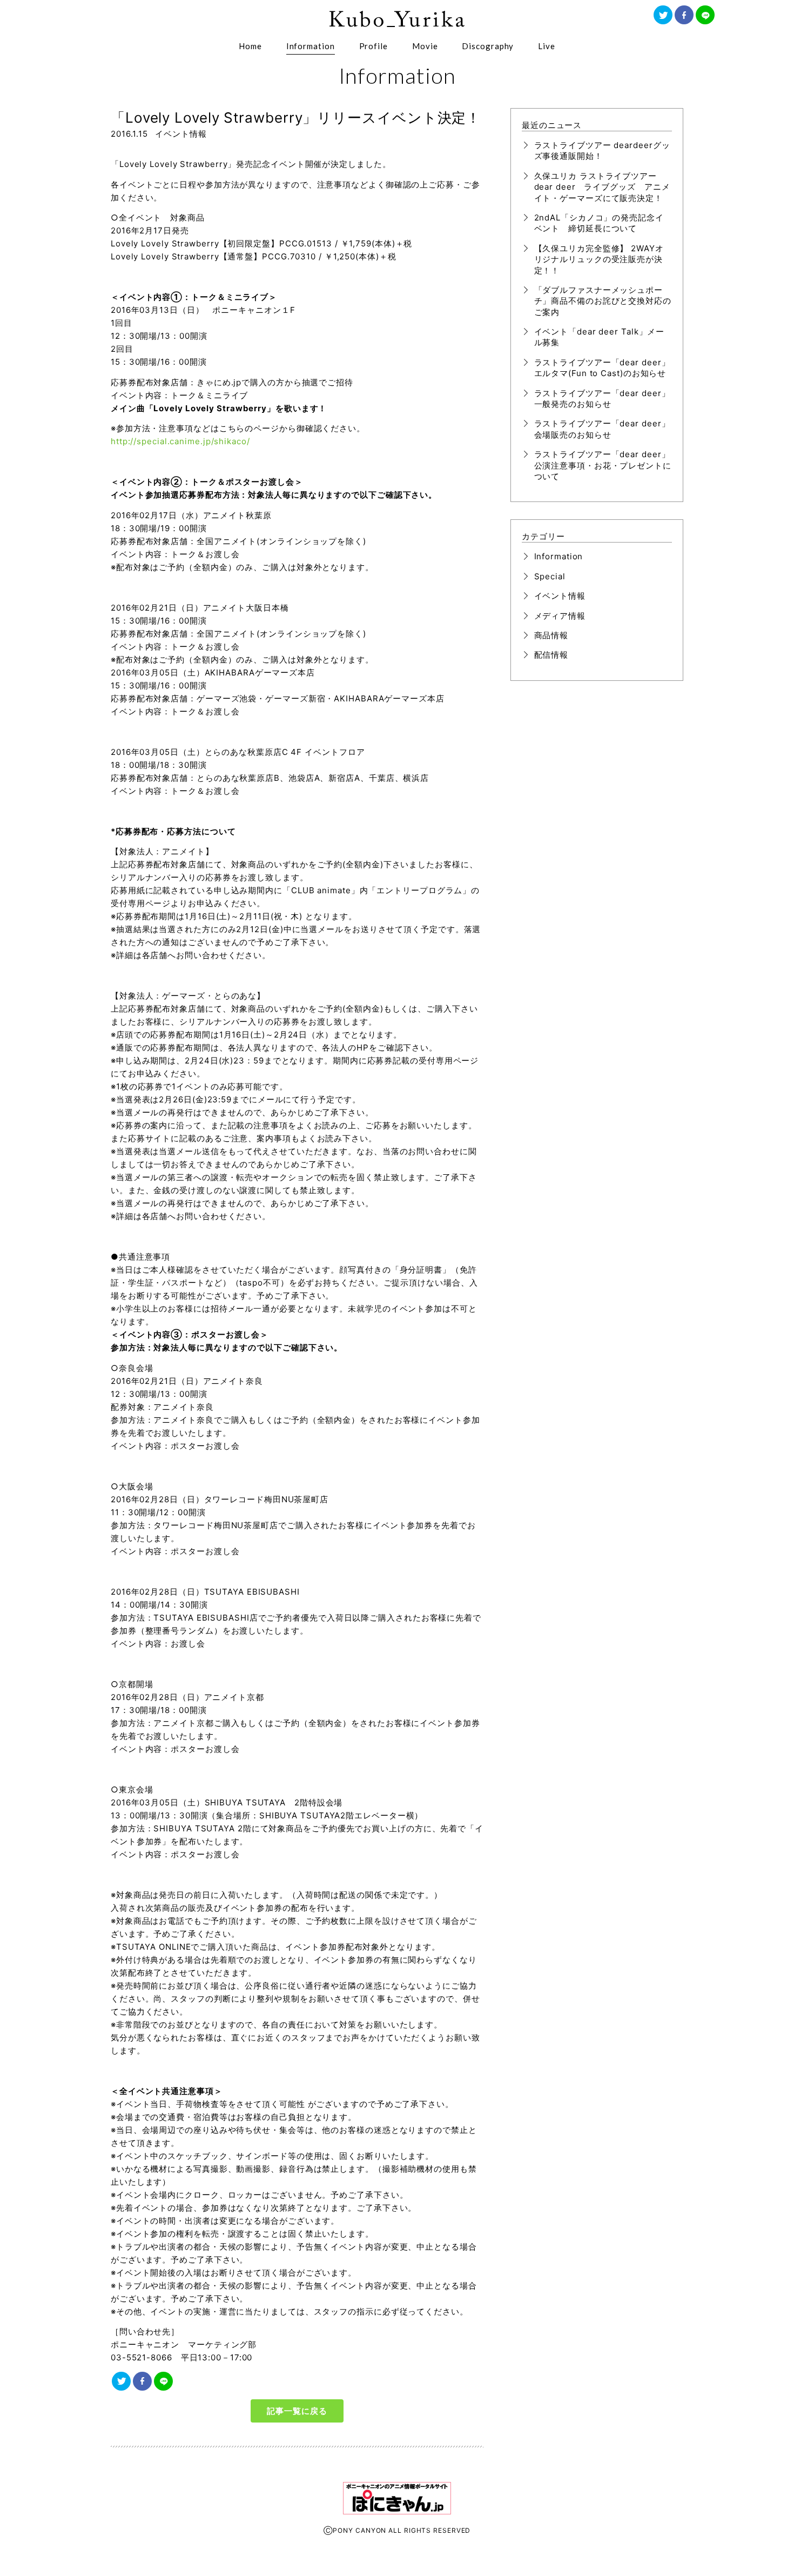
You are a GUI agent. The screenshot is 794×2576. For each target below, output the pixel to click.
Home (250, 46)
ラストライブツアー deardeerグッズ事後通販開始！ (602, 150)
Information (311, 46)
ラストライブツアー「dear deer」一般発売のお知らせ (602, 399)
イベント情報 (181, 134)
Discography (488, 46)
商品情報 (551, 635)
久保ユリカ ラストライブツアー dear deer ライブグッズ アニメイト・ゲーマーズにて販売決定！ (602, 187)
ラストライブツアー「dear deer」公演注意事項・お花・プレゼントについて (603, 465)
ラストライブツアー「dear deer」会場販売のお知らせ (602, 429)
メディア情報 (560, 616)
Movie (425, 46)
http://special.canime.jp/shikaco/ (180, 441)
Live (547, 46)
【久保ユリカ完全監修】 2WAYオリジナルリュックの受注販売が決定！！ (599, 259)
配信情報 (551, 655)
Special (550, 576)
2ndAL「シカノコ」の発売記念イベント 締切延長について (599, 223)
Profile (374, 46)
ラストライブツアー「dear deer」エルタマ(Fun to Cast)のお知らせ (602, 368)
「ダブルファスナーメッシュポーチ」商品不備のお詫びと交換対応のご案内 (603, 301)
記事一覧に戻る (297, 2411)
